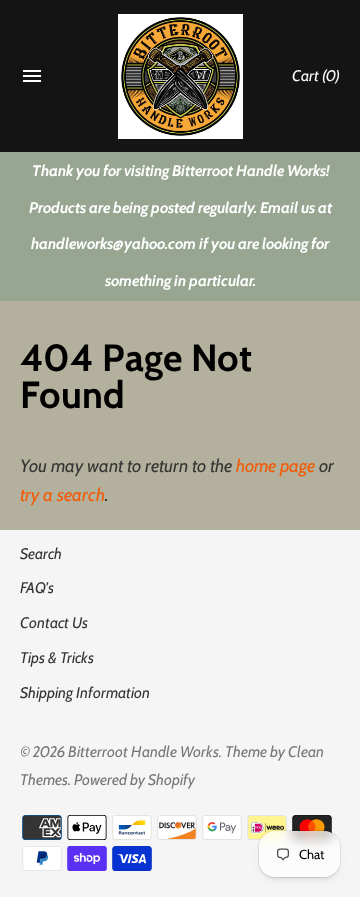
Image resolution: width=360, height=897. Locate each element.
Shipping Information (85, 692)
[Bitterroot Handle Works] (180, 76)
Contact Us (54, 622)
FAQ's (37, 587)
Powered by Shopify (134, 779)
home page (275, 466)
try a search (62, 495)
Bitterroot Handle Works (143, 751)
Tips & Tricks (57, 657)
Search (41, 553)
